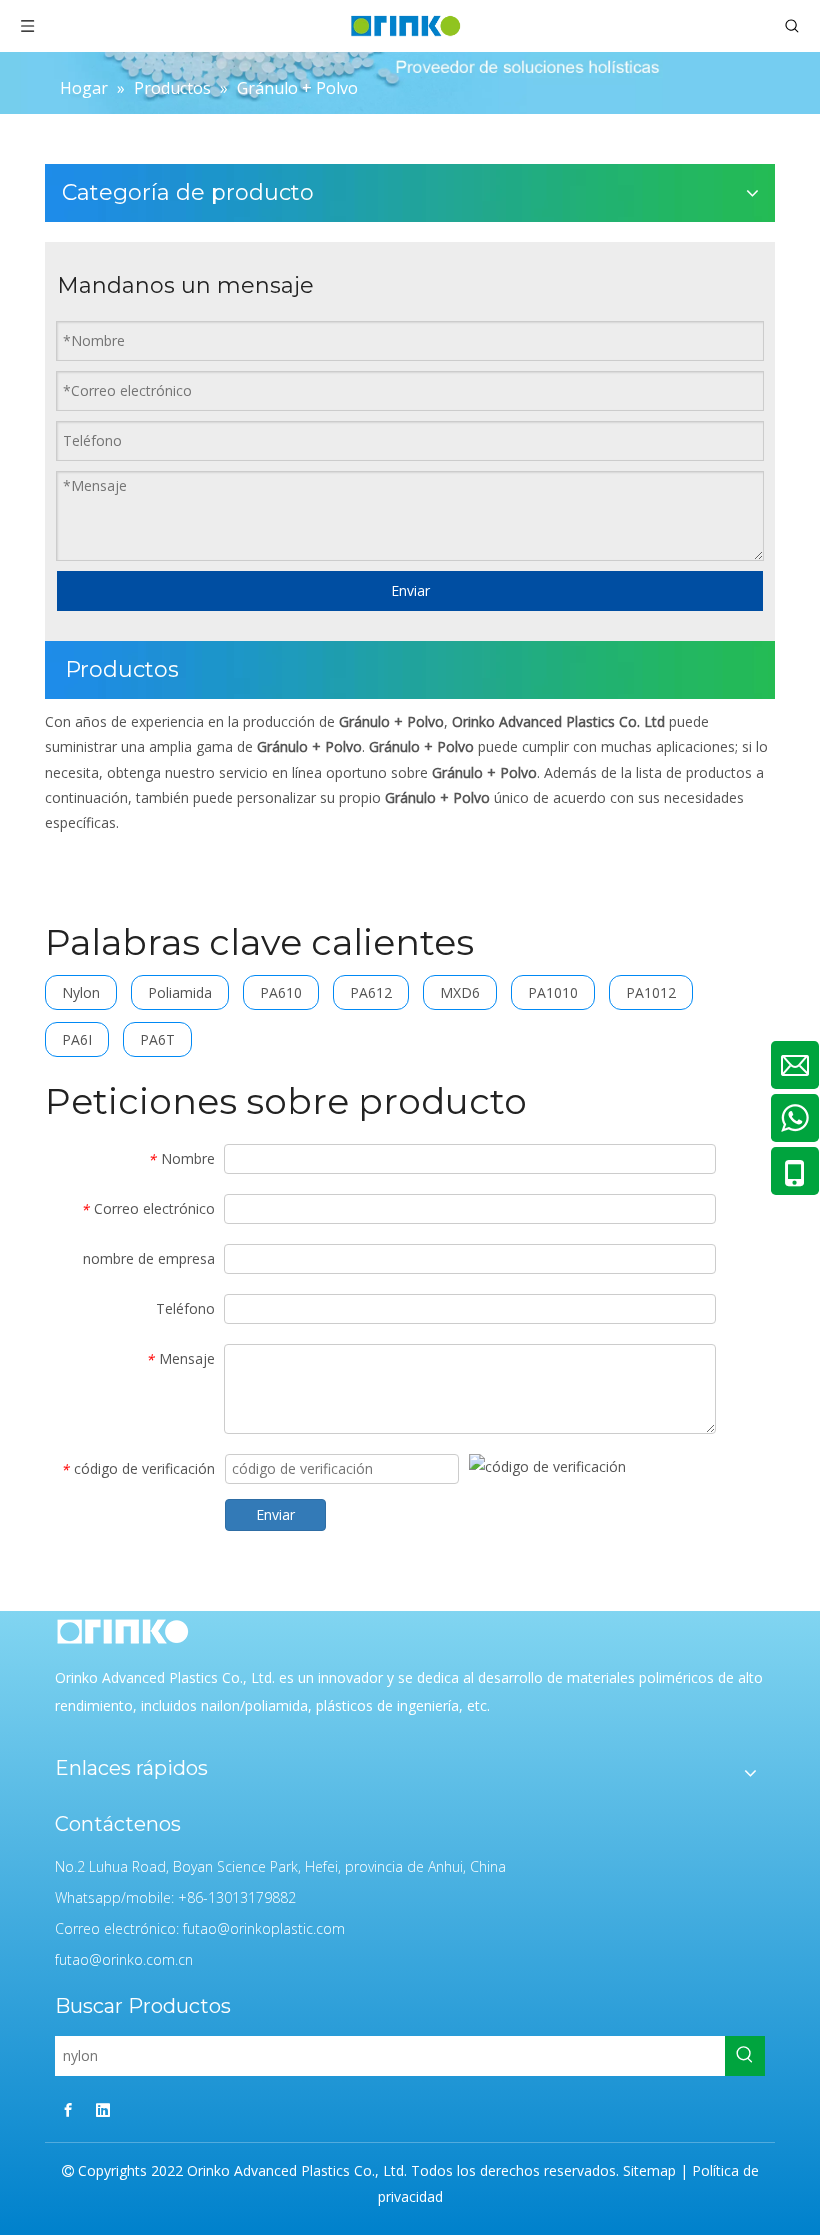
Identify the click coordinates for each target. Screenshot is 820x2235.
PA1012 (651, 992)
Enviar (410, 590)
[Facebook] (68, 2109)
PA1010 (553, 992)
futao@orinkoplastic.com (264, 1928)
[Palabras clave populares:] (745, 2056)
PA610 (281, 992)
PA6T (157, 1039)
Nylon (81, 992)
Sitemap (649, 2170)
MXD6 (460, 992)
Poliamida (180, 992)
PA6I (77, 1039)
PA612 (371, 992)
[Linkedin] (103, 2109)
